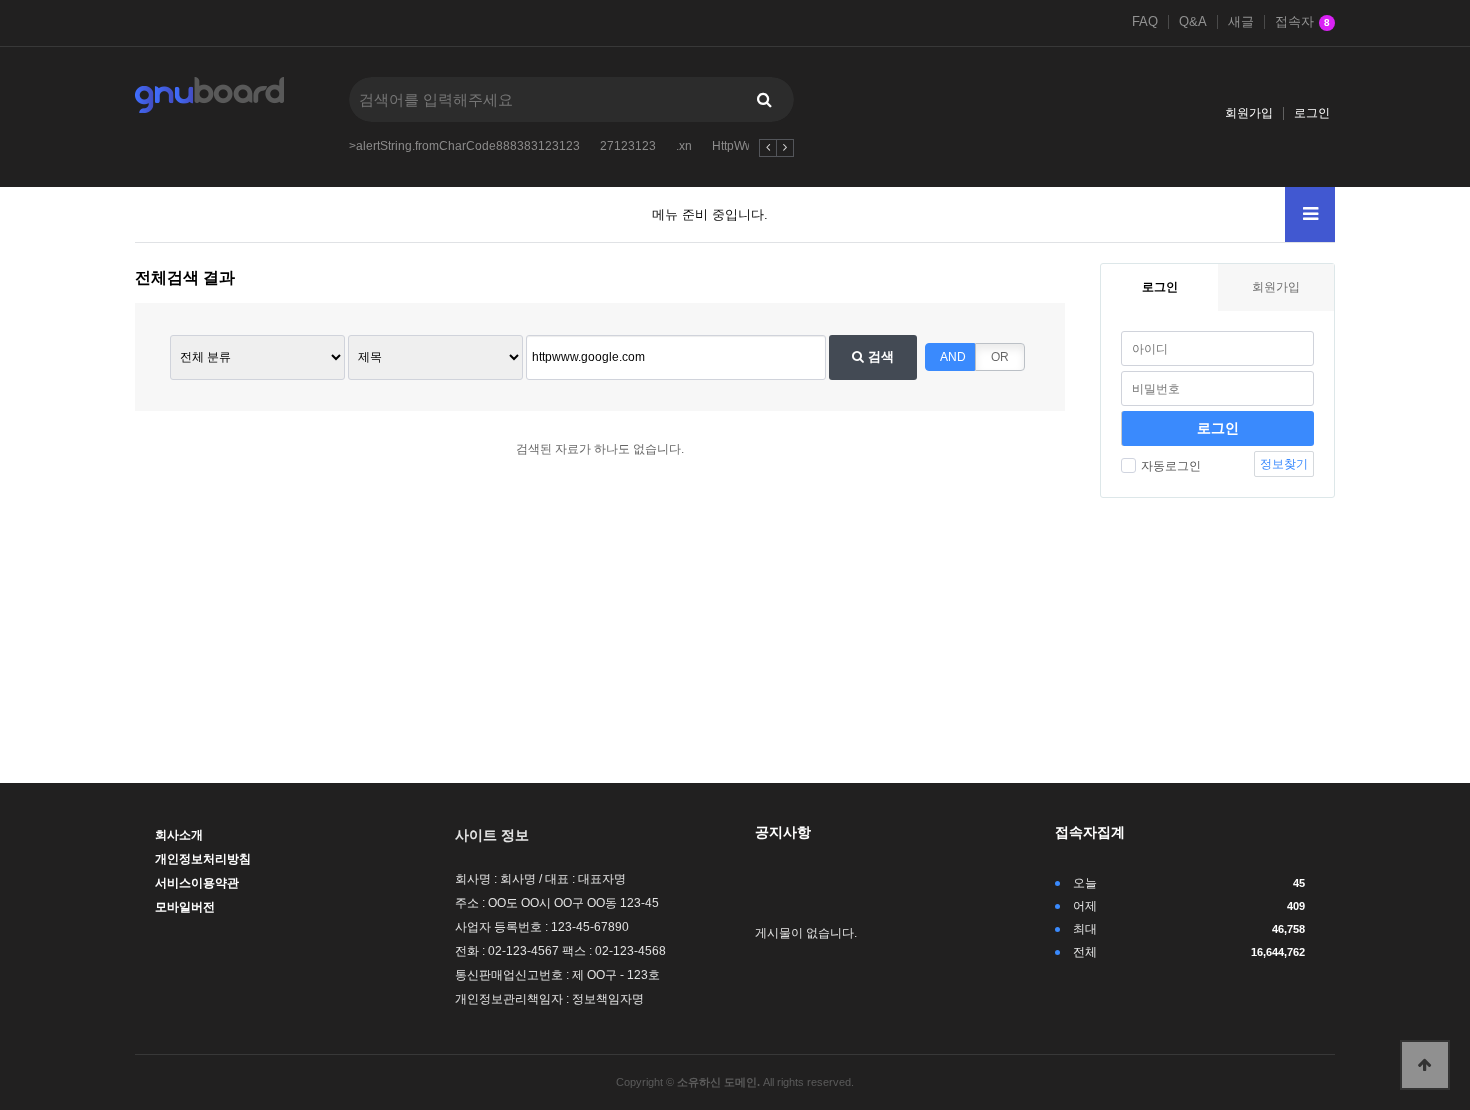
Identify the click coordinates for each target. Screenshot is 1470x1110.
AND (953, 357)
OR (1000, 357)
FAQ (1145, 22)
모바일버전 (185, 907)
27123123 (628, 146)
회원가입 (1249, 113)
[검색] (764, 99)
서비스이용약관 (197, 883)
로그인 (1312, 113)
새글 (1241, 22)
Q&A (1193, 22)
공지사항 (783, 832)
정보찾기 (1284, 464)
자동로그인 (1171, 466)
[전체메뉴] (1310, 214)
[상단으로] (1425, 1065)
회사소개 (179, 835)
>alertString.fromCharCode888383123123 (464, 146)
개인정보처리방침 (203, 859)
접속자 (1302, 22)
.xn (684, 146)
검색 (879, 356)
